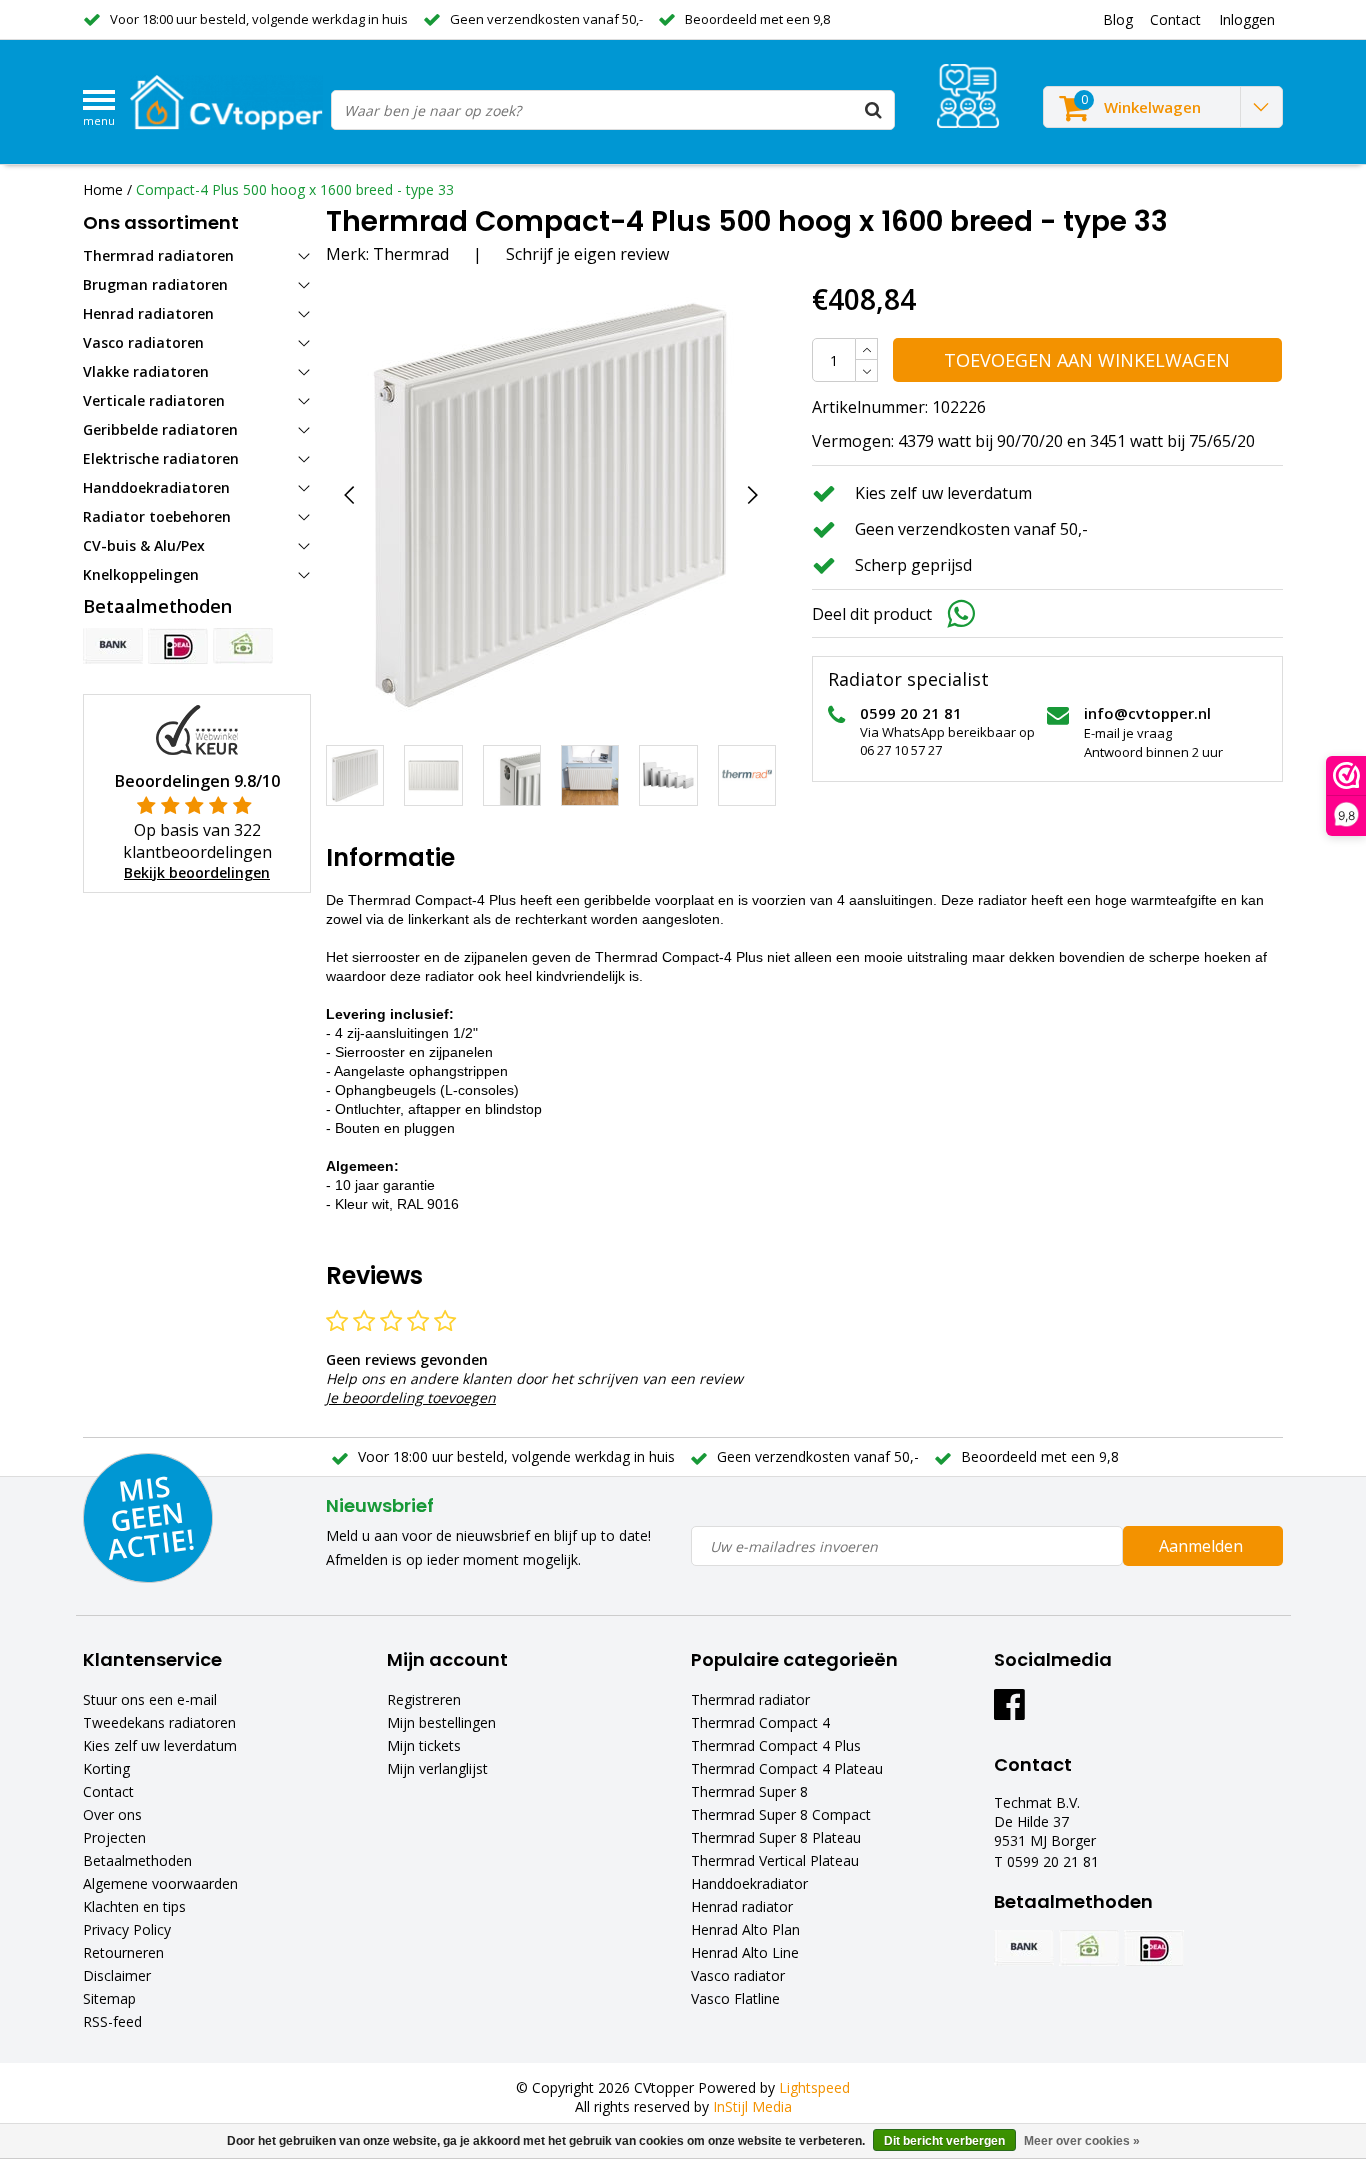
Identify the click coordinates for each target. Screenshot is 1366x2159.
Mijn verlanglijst (437, 1768)
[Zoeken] (874, 110)
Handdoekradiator (749, 1883)
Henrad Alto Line (745, 1952)
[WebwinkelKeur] (197, 728)
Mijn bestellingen (441, 1722)
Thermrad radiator (750, 1699)
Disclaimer (117, 1975)
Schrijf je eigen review (587, 254)
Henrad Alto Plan (745, 1929)
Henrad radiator (742, 1906)
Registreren (424, 1699)
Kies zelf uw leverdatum (160, 1745)
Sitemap (109, 1998)
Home (103, 189)
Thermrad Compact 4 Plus (776, 1745)
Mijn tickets (424, 1745)
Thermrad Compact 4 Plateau (787, 1768)
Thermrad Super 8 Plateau (776, 1837)
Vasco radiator (738, 1975)
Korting (106, 1768)
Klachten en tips (134, 1906)
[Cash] (243, 646)
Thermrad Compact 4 (760, 1722)
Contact (108, 1791)
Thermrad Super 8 (749, 1791)
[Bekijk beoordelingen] (968, 96)
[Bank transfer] (113, 646)
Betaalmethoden (137, 1860)
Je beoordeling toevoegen (411, 1397)
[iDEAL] (178, 646)
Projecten (114, 1837)
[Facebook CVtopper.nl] (1009, 1711)
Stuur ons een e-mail (150, 1699)
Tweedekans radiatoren (159, 1722)
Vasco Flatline (735, 1998)
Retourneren (123, 1952)
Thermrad (411, 254)
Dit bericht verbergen (944, 2141)
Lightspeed (814, 2087)
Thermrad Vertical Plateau (775, 1860)
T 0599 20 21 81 (1046, 1861)
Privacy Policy (127, 1929)
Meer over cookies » (1082, 2141)
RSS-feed (112, 2021)
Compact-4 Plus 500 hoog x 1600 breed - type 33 (295, 189)
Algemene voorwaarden (160, 1883)
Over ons (112, 1814)
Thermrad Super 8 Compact (781, 1814)
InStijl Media (752, 2106)
